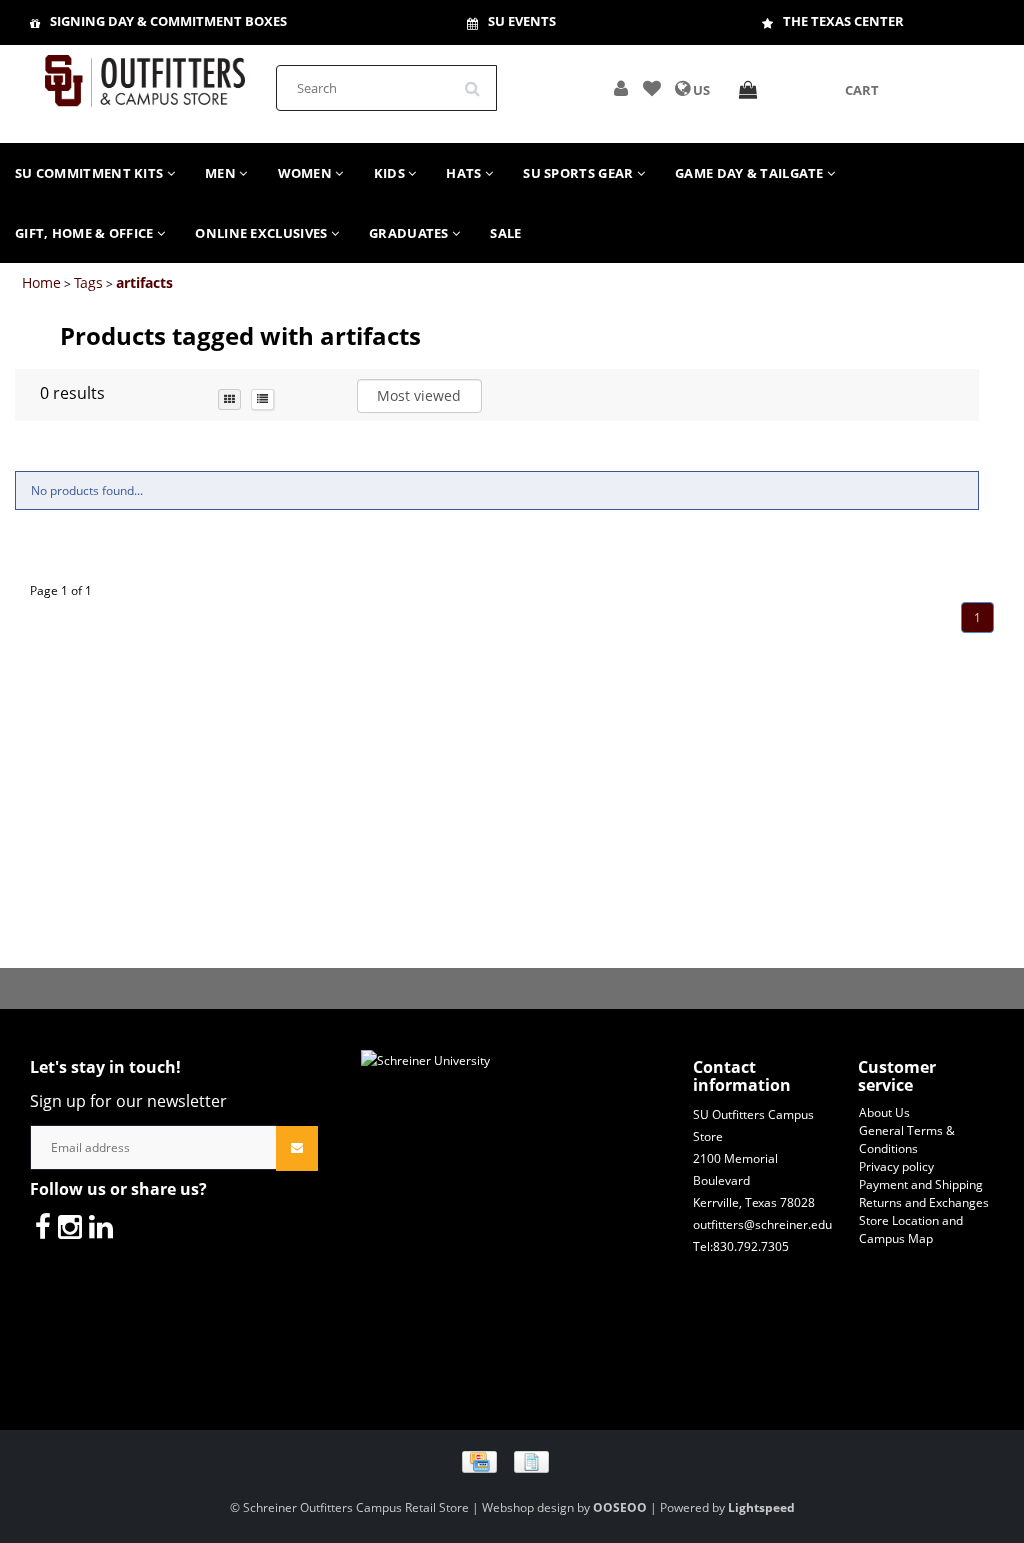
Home (41, 282)
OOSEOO (620, 1507)
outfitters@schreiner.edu (762, 1224)
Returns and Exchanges (924, 1202)
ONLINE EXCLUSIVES (262, 233)
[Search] (479, 81)
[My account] (621, 90)
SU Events (522, 21)
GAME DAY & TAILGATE (751, 173)
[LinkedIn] (101, 1226)
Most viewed (419, 395)
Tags (88, 282)
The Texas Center (843, 21)
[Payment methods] (512, 1460)
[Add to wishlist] (652, 90)
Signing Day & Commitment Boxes (168, 21)
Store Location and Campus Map (911, 1229)
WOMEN (307, 173)
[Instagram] (70, 1226)
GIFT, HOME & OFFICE (86, 233)
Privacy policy (896, 1166)
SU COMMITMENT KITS (91, 173)
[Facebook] (43, 1226)
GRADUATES (410, 233)
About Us (884, 1112)
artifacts (144, 282)
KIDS (391, 173)
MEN (222, 173)
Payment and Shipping (921, 1184)
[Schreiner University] (145, 74)
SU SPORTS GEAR (580, 173)
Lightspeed (761, 1507)
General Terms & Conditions (907, 1139)
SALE (505, 233)
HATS (465, 173)
